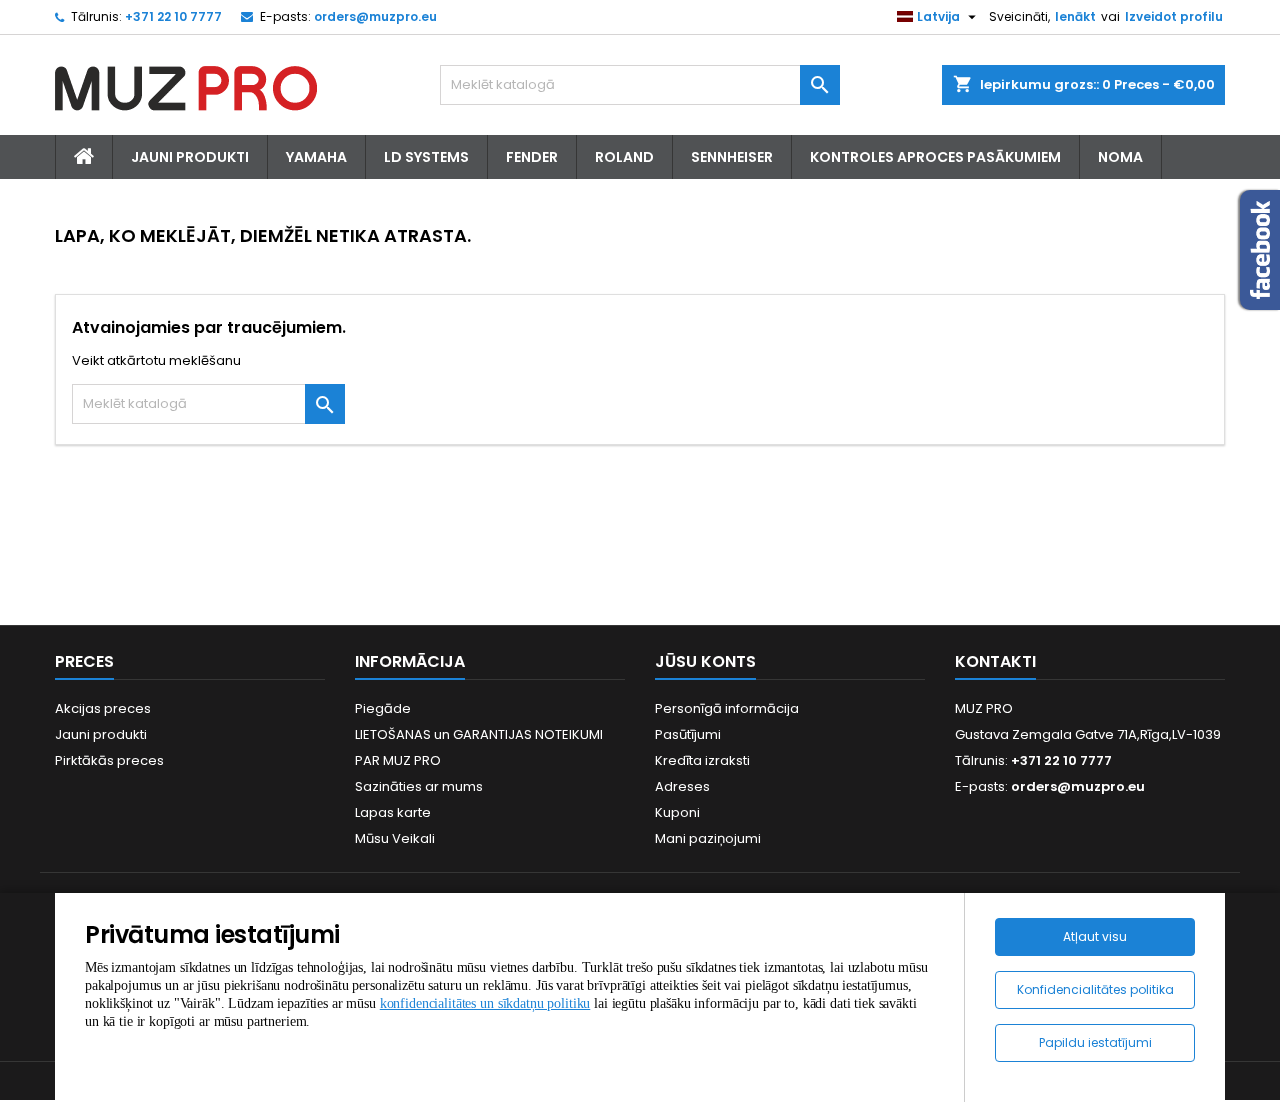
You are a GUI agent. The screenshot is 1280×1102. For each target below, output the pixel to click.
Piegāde (383, 708)
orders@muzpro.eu (375, 16)
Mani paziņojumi (708, 838)
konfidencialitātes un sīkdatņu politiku (485, 1003)
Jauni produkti (101, 734)
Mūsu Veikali (395, 838)
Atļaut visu (1095, 936)
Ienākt (1075, 16)
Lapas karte (393, 812)
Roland (624, 157)
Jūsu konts (705, 661)
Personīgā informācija (727, 708)
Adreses (682, 786)
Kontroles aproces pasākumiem (935, 157)
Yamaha (316, 157)
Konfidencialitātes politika (1095, 989)
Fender (532, 157)
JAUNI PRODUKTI (190, 157)
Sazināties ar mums (419, 786)
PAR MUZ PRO (398, 760)
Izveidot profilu (1174, 16)
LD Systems (426, 157)
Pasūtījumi (688, 734)
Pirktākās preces (109, 760)
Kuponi (677, 812)
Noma (1120, 157)
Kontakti (995, 661)
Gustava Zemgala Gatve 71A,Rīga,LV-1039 (1088, 734)
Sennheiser (732, 157)
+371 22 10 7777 (173, 16)
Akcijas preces (103, 708)
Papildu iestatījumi (1095, 1042)
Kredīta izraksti (702, 760)
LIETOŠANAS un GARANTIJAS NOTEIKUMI (479, 734)
